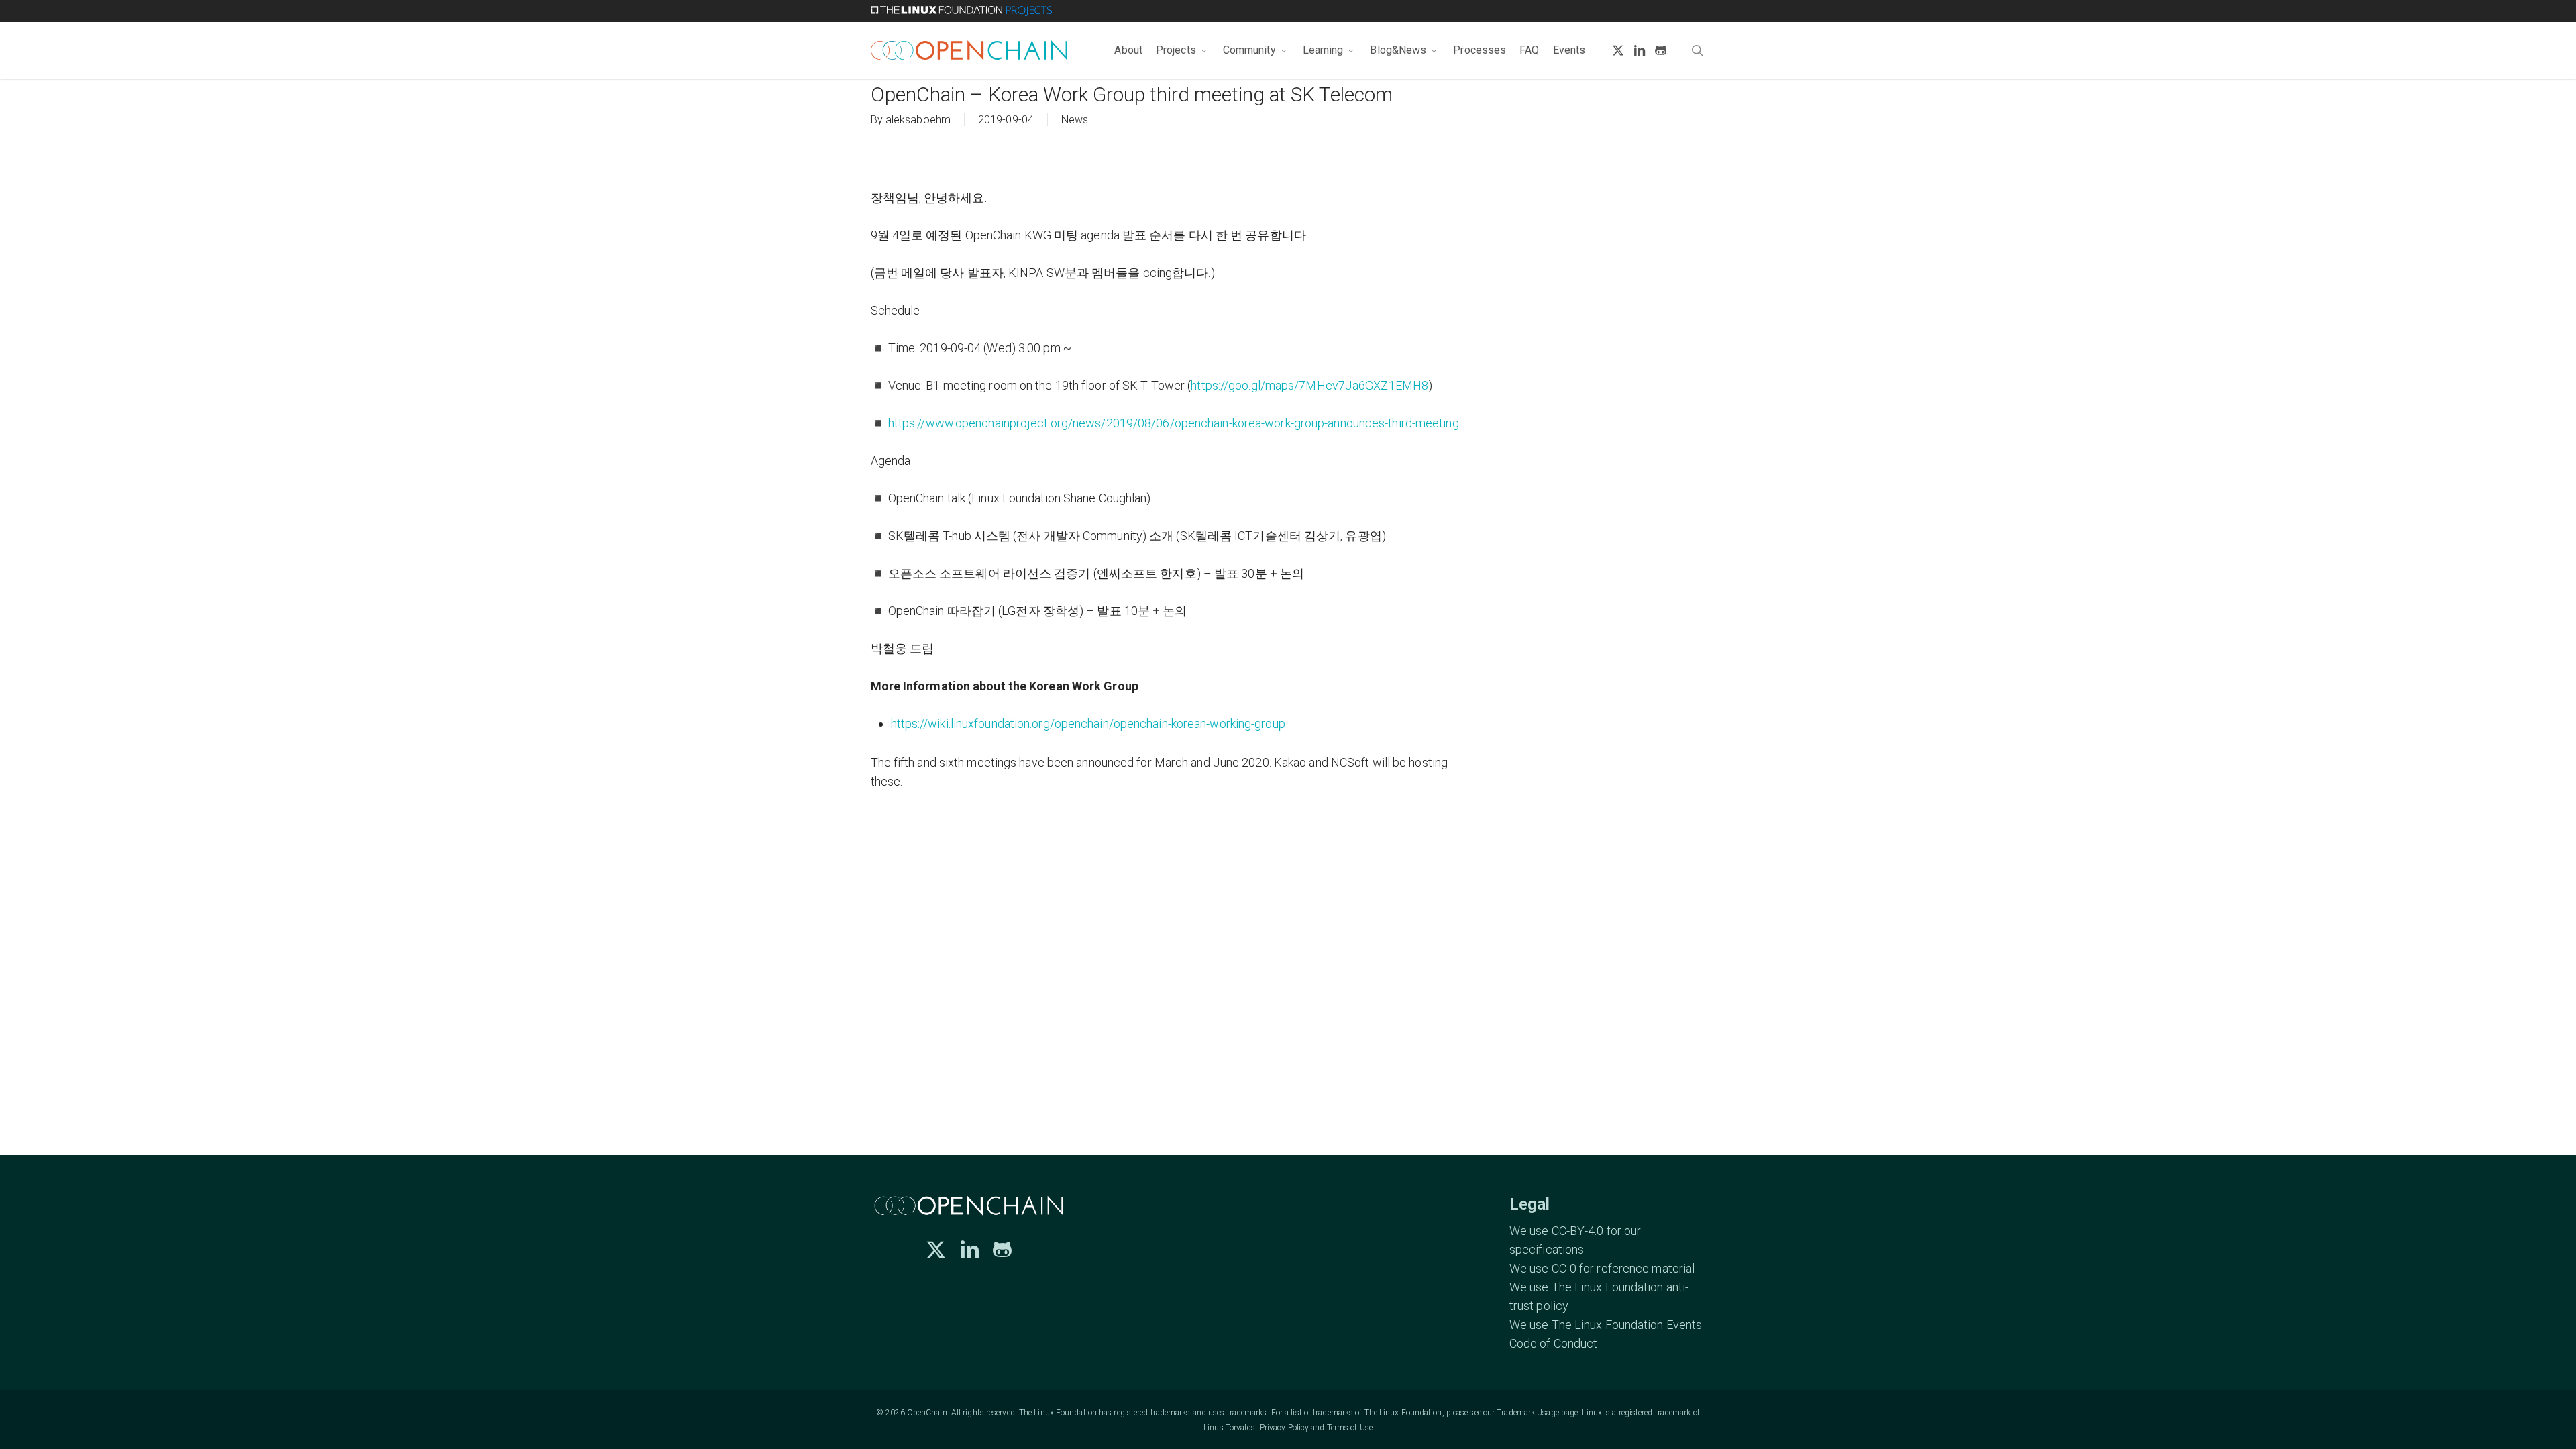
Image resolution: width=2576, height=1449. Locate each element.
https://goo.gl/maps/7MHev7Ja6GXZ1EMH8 (1309, 385)
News (1075, 120)
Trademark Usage (1528, 1413)
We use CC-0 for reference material (1602, 1268)
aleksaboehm (918, 120)
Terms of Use (1350, 1428)
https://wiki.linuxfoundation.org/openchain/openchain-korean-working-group (1088, 723)
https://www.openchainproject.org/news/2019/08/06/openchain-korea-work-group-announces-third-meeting (1174, 423)
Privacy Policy (1284, 1428)
